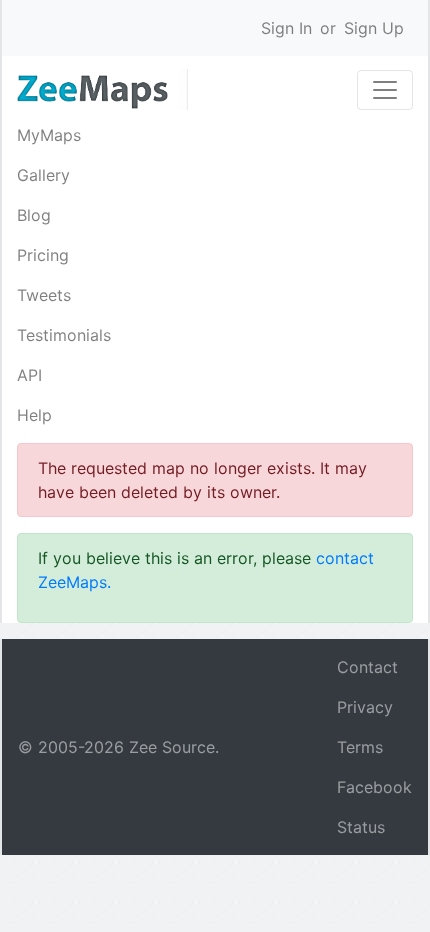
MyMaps (49, 135)
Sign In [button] (286, 28)
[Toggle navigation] (385, 90)
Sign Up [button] (374, 28)
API (29, 375)
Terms (360, 747)
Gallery (43, 175)
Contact (367, 667)
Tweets (44, 295)
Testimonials (64, 335)
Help (34, 415)
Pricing (43, 255)
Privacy (365, 707)
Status (361, 827)
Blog (34, 215)
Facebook (374, 787)
